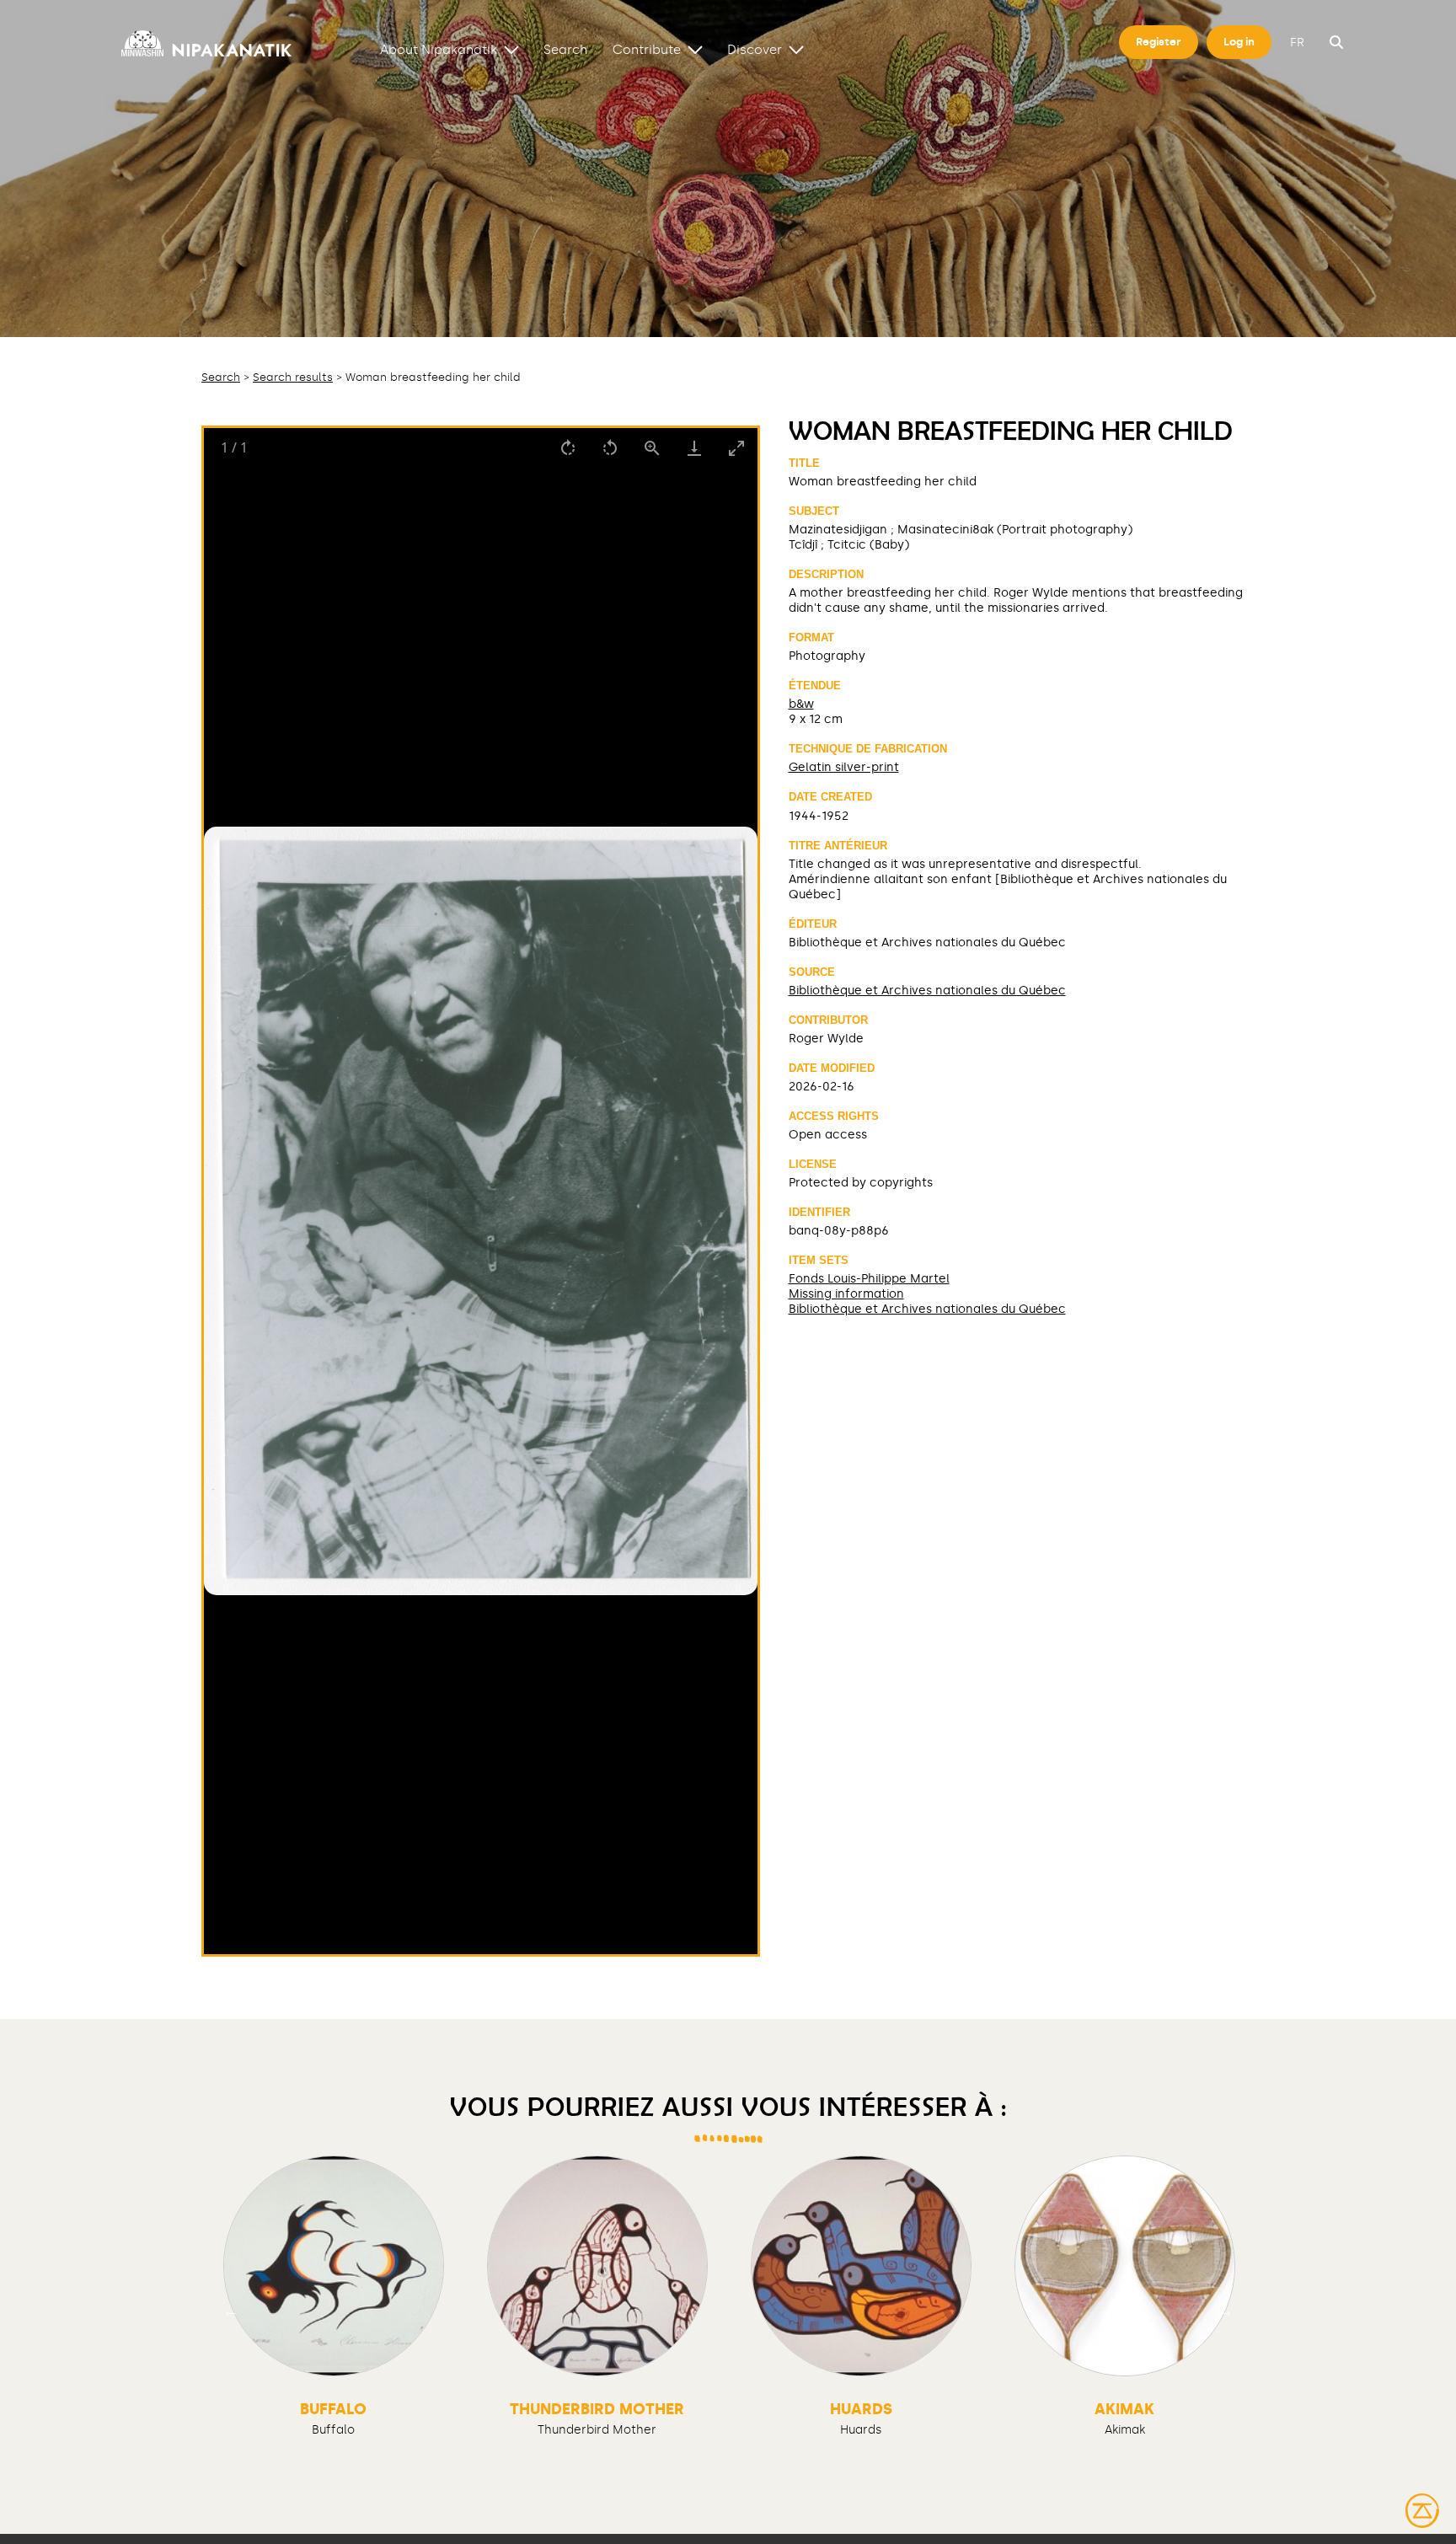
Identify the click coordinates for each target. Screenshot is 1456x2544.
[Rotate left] (610, 448)
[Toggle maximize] (736, 448)
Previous (231, 2311)
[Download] (694, 448)
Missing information (846, 1293)
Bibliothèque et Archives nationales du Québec (927, 990)
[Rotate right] (568, 448)
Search (565, 49)
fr (1297, 43)
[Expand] (511, 49)
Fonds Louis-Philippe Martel (869, 1278)
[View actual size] (652, 448)
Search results (293, 377)
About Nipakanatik (439, 49)
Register (1159, 42)
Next (1225, 2311)
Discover (755, 49)
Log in (1239, 42)
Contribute (647, 49)
